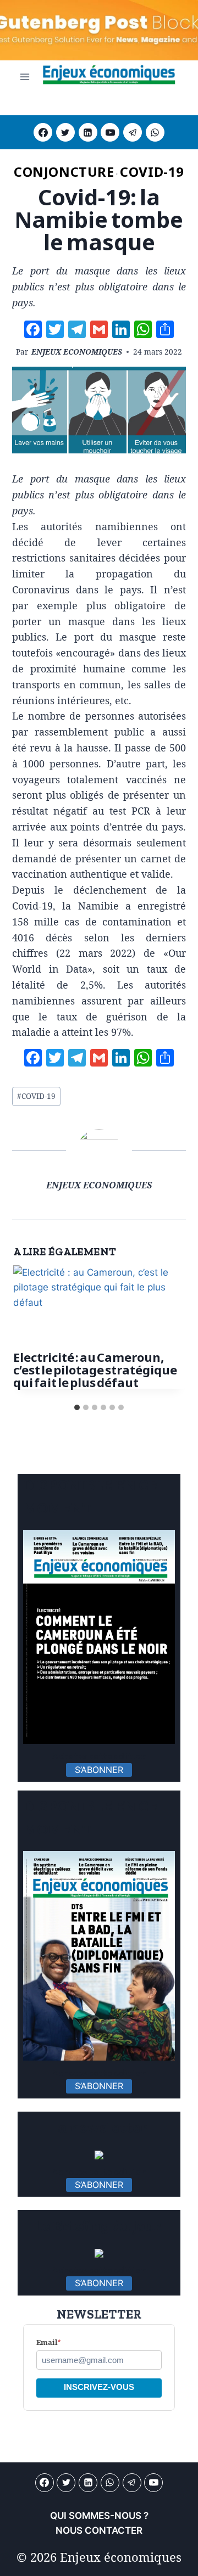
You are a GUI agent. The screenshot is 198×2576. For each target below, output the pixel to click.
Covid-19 (152, 172)
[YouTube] (110, 132)
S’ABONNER (99, 1770)
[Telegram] (133, 132)
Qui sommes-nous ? (99, 2516)
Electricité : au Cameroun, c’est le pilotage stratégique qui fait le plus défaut (95, 1370)
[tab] (77, 1407)
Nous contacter (99, 2530)
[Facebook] (43, 132)
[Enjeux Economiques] (109, 77)
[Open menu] (25, 77)
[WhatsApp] (155, 132)
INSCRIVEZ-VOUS (99, 2387)
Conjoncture (64, 172)
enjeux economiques (77, 352)
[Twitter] (65, 132)
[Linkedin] (88, 132)
